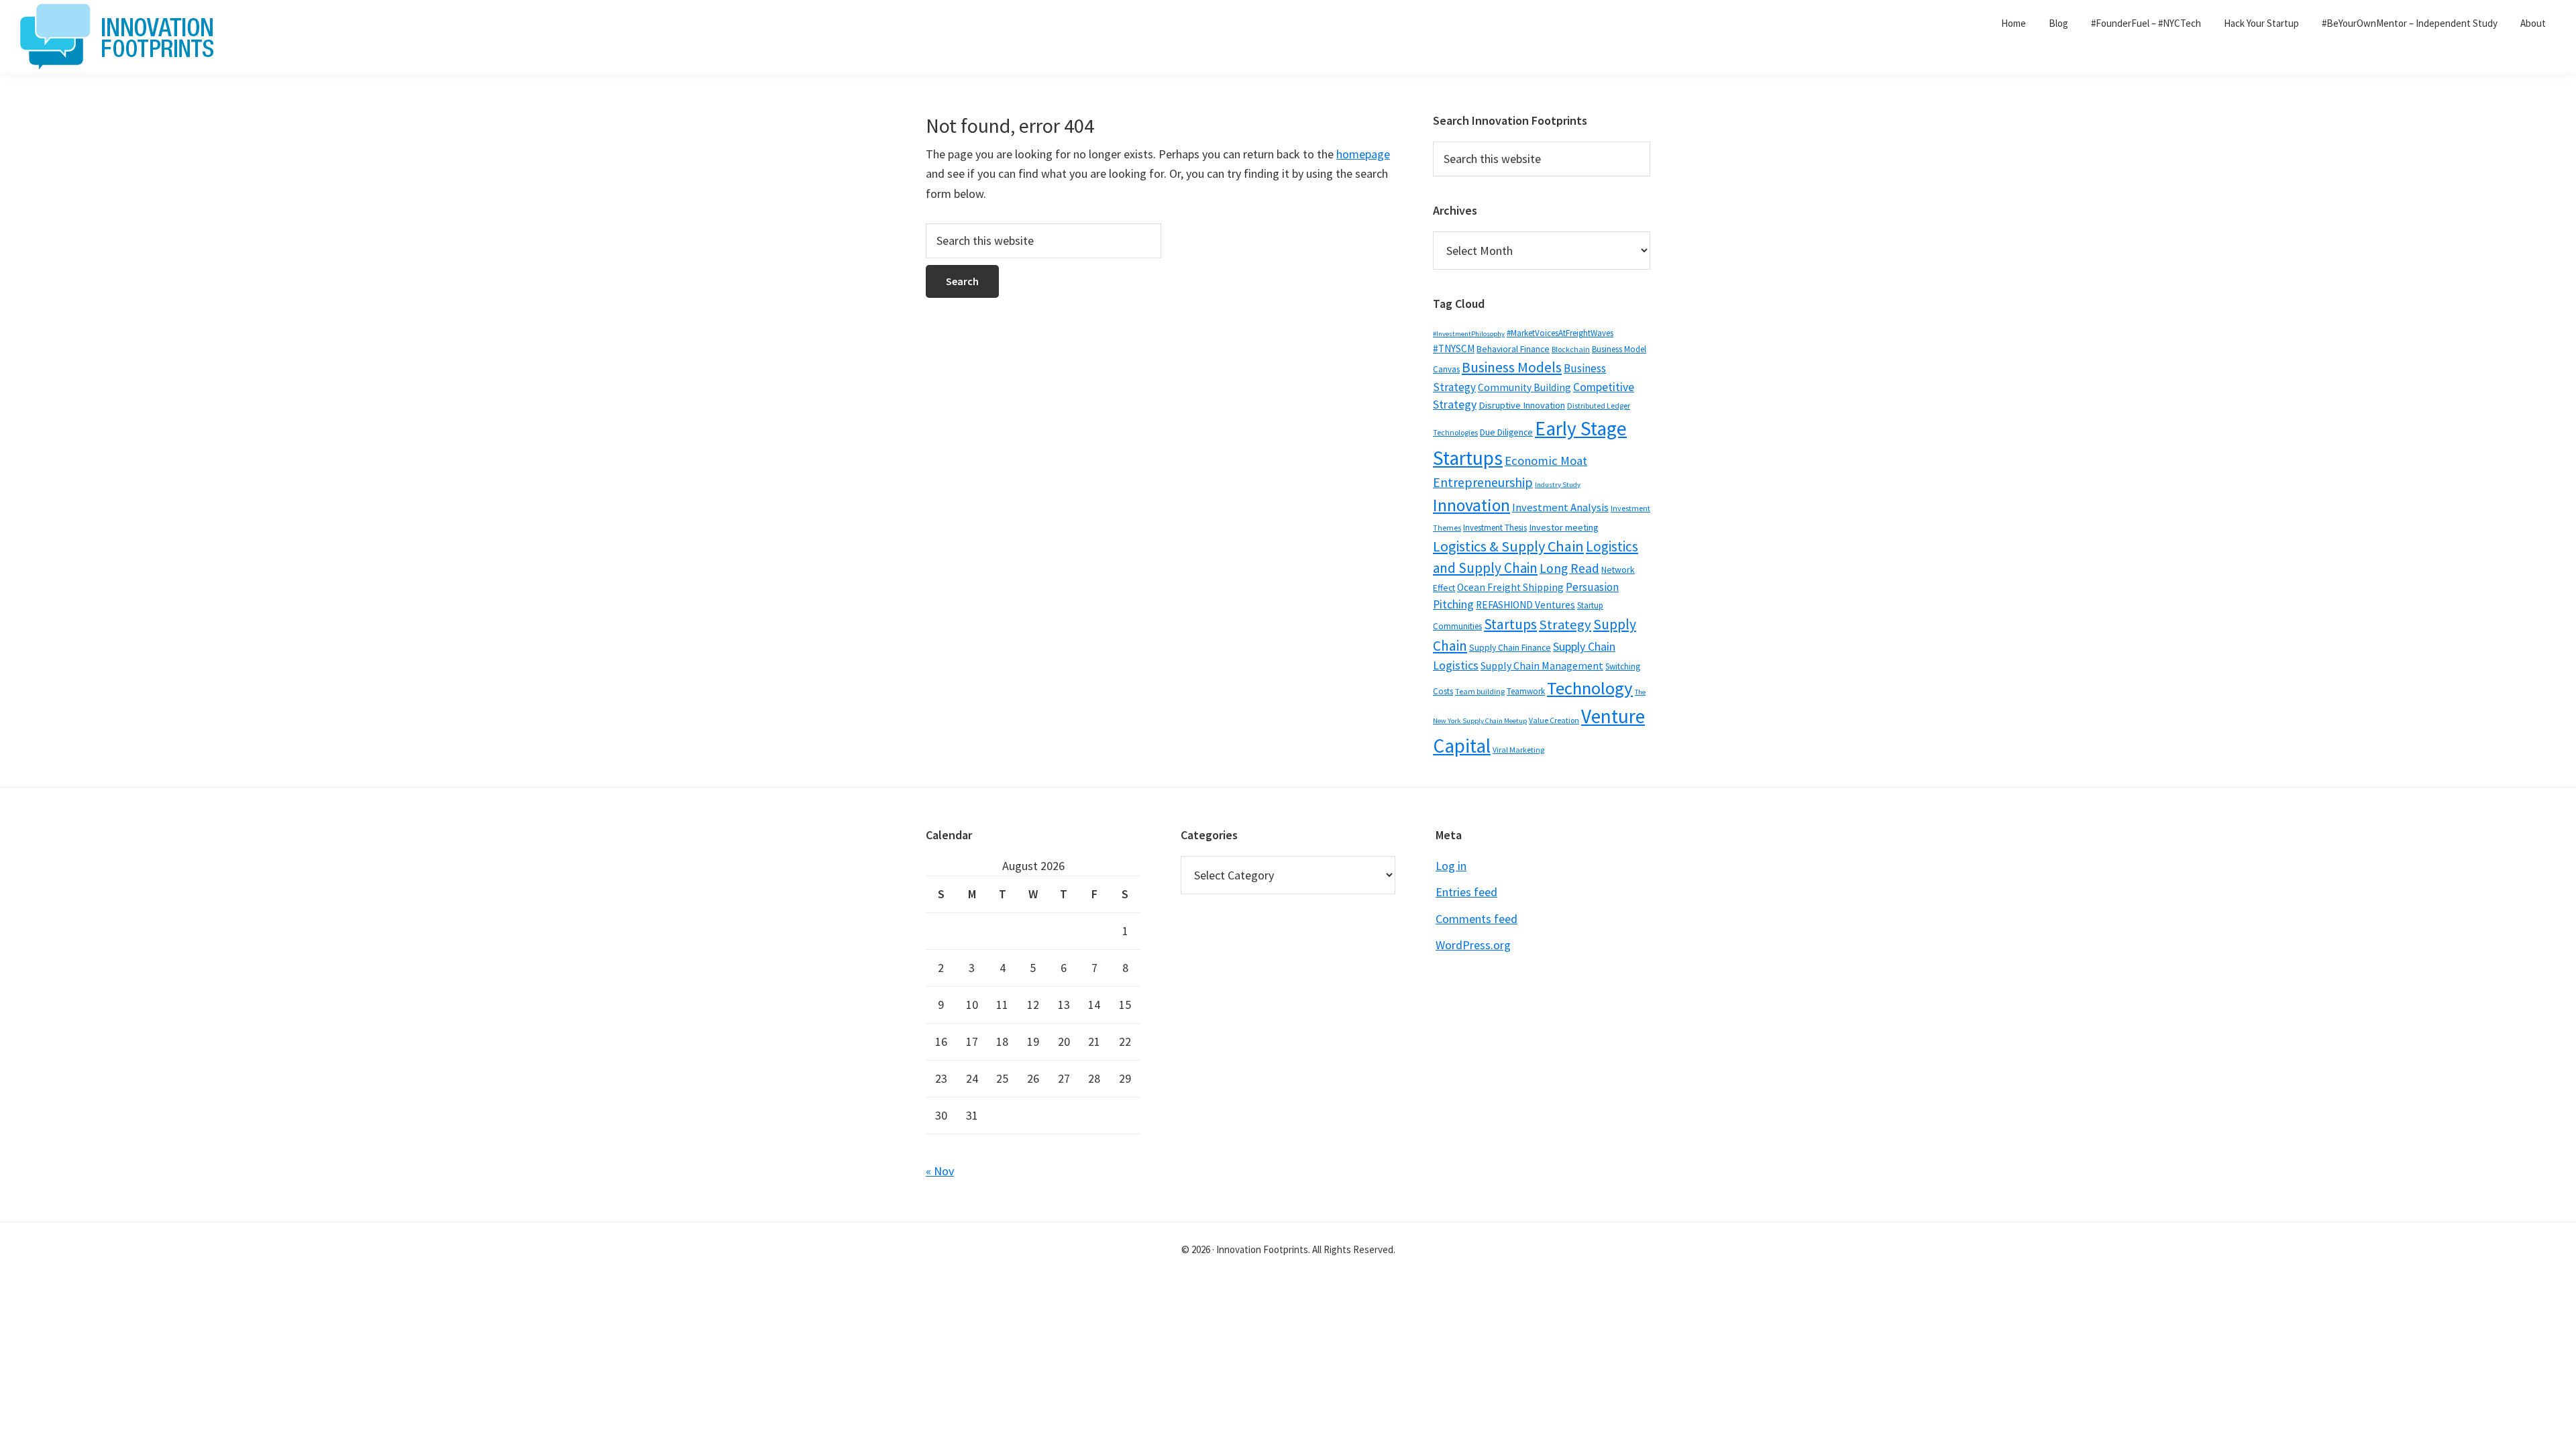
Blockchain (1571, 349)
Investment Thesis (1495, 528)
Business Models (1512, 367)
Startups (1510, 624)
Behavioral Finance (1513, 349)
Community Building (1524, 387)
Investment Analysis (1560, 507)
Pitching (1453, 604)
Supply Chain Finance (1510, 647)
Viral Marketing (1518, 750)
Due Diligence (1506, 432)
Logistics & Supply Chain (1508, 546)
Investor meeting (1564, 527)
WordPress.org (1473, 945)
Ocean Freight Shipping (1510, 587)
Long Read (1569, 568)
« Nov (940, 1171)
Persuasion (1592, 587)
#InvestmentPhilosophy (1469, 334)
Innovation (1471, 505)
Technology (1590, 688)
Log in (1451, 866)
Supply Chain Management (1542, 665)
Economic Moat (1546, 461)
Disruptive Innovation (1522, 405)
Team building (1480, 691)
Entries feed (1466, 892)
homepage (1363, 154)
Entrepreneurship (1483, 482)
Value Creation (1554, 720)
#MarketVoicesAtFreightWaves (1560, 333)
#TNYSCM (1454, 348)
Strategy (1565, 625)
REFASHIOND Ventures (1525, 605)
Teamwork (1526, 691)
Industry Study (1558, 485)
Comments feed (1477, 919)
